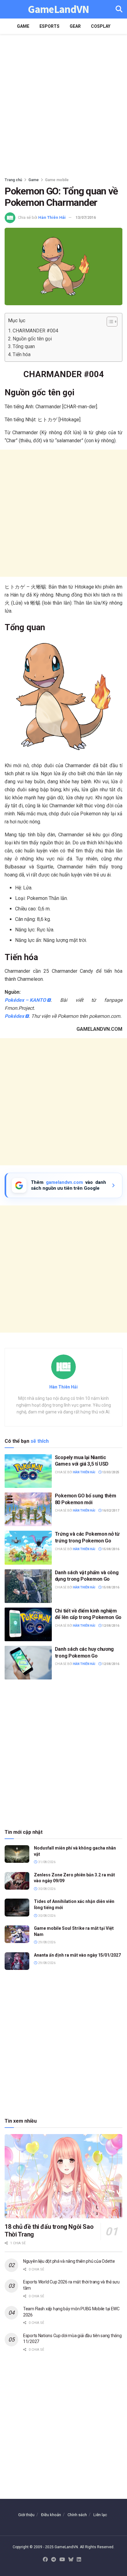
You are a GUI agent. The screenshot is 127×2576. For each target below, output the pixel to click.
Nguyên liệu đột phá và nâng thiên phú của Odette (69, 2261)
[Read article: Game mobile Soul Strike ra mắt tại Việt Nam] (17, 1934)
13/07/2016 (86, 217)
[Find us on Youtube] (62, 2560)
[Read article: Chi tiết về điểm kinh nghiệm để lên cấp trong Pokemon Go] (28, 1624)
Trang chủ (13, 180)
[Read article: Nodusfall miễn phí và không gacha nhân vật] (17, 1854)
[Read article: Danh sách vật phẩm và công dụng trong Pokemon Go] (28, 1586)
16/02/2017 (110, 1511)
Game (23, 26)
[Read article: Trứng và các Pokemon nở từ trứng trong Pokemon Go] (28, 1548)
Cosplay (101, 26)
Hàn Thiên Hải (52, 217)
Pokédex (14, 1016)
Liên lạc (100, 2515)
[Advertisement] (63, 104)
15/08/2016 (110, 1549)
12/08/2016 (110, 1626)
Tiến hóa (22, 354)
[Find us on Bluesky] (71, 2560)
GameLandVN (58, 9)
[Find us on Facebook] (45, 2560)
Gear (75, 26)
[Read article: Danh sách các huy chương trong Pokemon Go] (28, 1663)
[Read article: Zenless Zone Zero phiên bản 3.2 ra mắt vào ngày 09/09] (17, 1881)
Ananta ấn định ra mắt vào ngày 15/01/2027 (77, 1955)
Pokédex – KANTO (25, 1000)
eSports (49, 26)
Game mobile (57, 180)
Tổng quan (24, 346)
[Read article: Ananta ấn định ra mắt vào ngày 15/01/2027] (17, 1961)
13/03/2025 (110, 1472)
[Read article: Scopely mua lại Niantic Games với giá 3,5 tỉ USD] (28, 1471)
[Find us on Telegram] (54, 2560)
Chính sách (77, 2515)
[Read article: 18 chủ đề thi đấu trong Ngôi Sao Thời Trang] (63, 2176)
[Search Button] (119, 9)
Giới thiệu (26, 2515)
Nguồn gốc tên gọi (32, 339)
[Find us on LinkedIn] (79, 2560)
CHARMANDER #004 (35, 331)
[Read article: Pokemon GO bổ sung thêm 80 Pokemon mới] (28, 1509)
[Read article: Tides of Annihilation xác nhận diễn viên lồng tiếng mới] (17, 1907)
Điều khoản (51, 2515)
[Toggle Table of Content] (109, 322)
